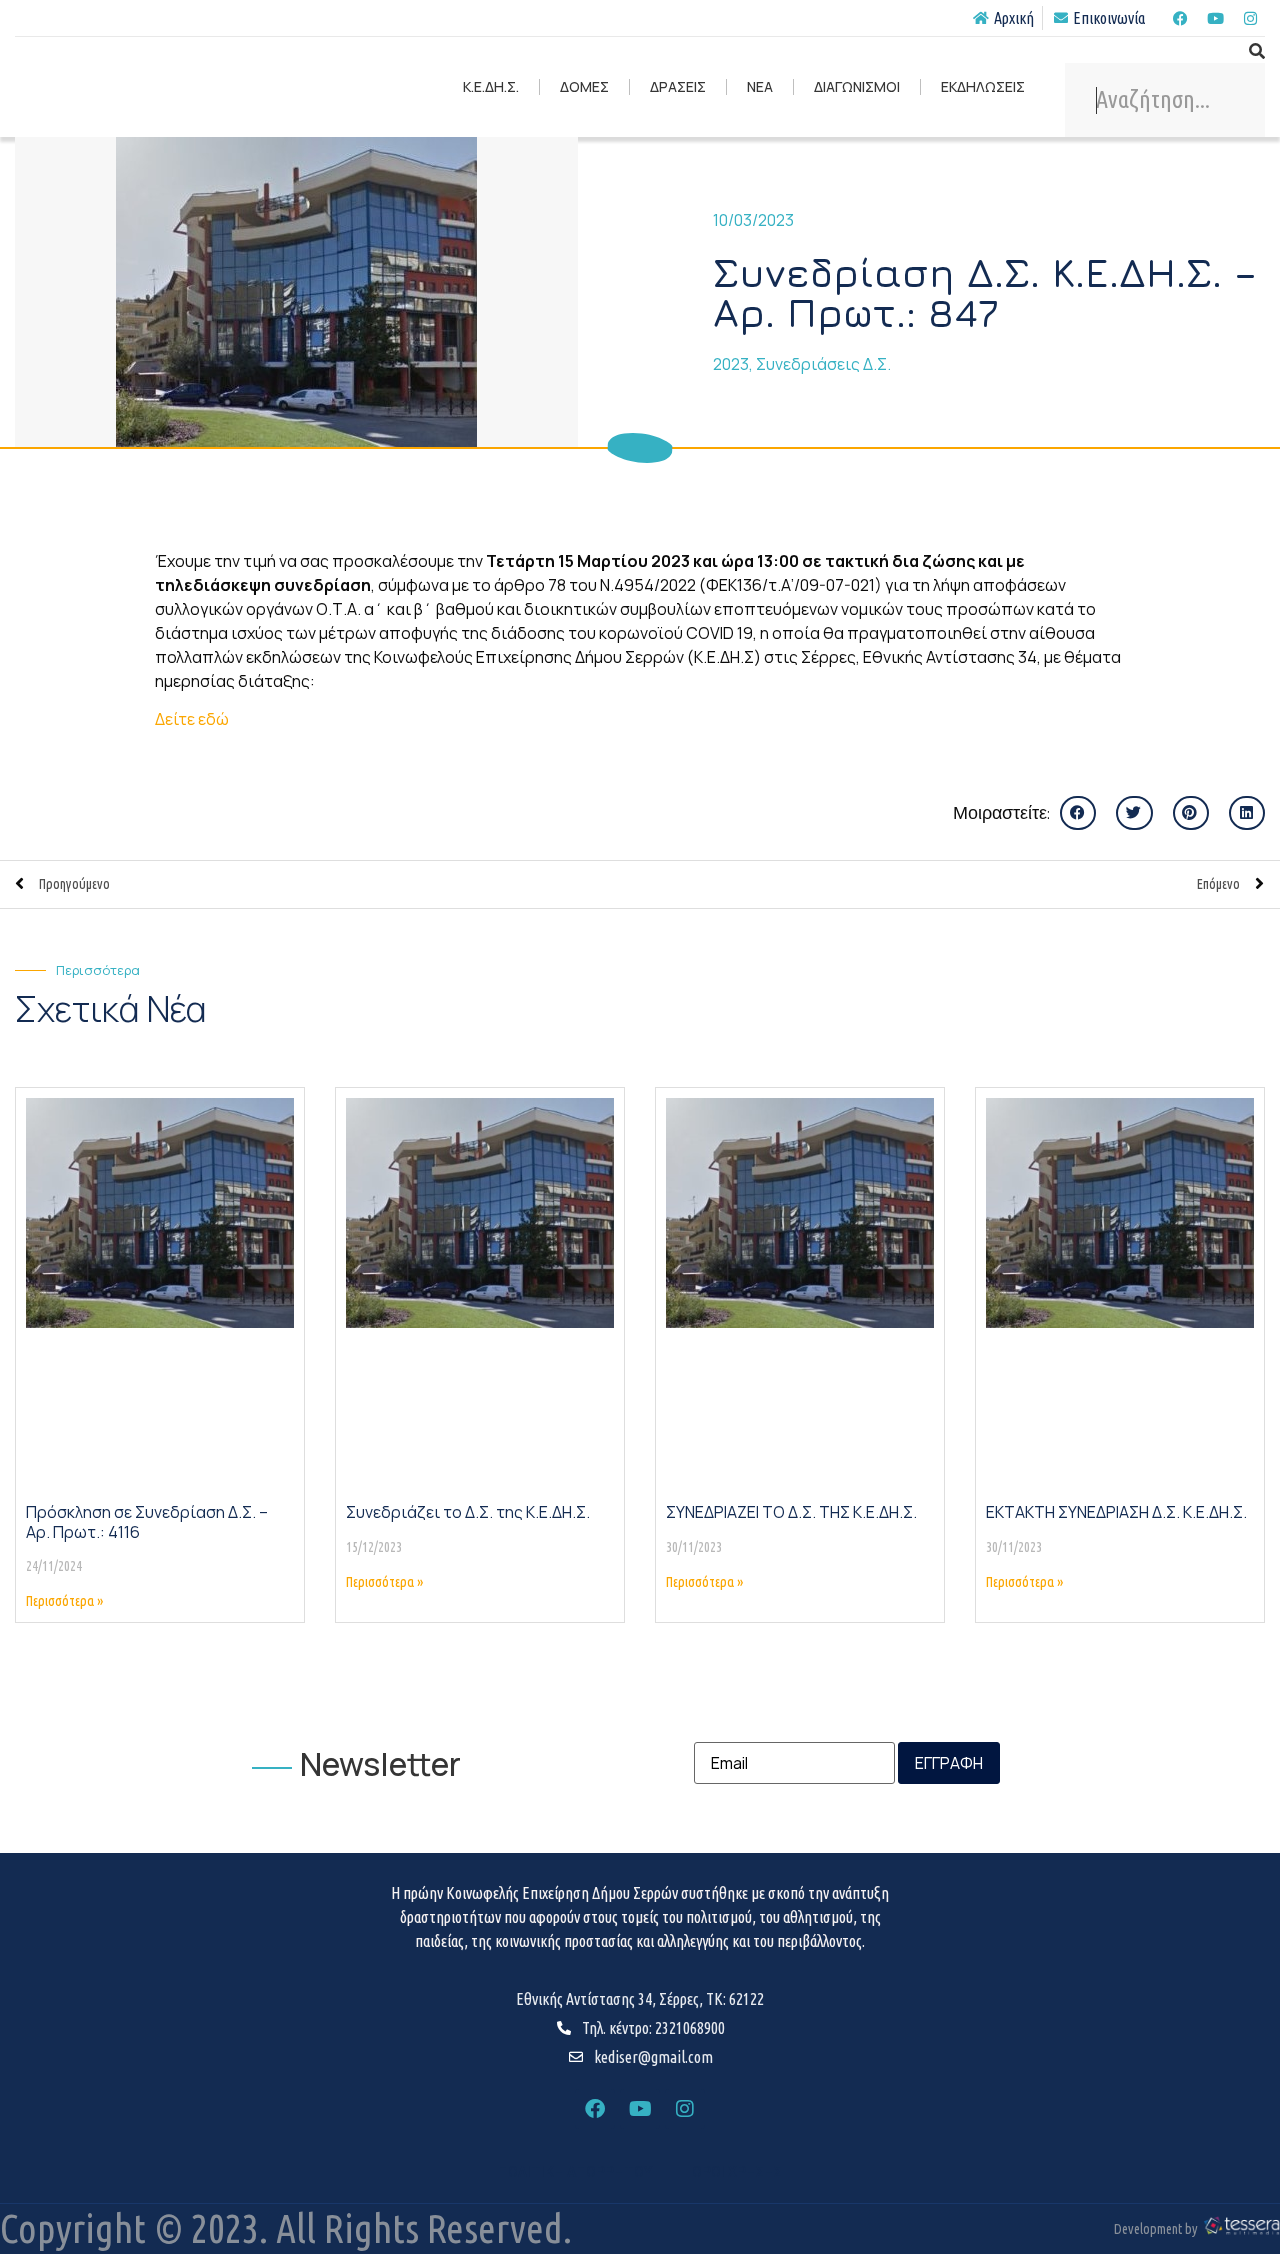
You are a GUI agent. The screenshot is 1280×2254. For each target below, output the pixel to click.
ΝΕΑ (760, 86)
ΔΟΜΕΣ (584, 86)
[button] (1078, 813)
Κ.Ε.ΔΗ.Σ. (491, 86)
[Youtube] (1215, 18)
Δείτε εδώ (192, 719)
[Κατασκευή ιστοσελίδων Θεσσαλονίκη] (1241, 2231)
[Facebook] (1180, 18)
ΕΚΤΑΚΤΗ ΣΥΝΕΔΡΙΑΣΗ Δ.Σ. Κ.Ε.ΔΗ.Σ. (1116, 1512)
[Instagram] (1250, 18)
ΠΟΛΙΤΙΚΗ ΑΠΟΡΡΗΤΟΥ (575, 2172)
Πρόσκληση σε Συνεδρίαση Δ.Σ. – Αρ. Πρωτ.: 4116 (147, 1521)
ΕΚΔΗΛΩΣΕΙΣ (983, 86)
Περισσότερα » (64, 1601)
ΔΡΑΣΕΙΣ (678, 86)
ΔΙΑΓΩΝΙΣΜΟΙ (857, 86)
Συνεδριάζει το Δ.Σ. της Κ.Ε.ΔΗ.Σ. (468, 1512)
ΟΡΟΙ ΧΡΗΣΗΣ (737, 2172)
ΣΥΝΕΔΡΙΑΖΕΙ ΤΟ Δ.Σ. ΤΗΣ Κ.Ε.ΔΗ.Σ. (791, 1512)
